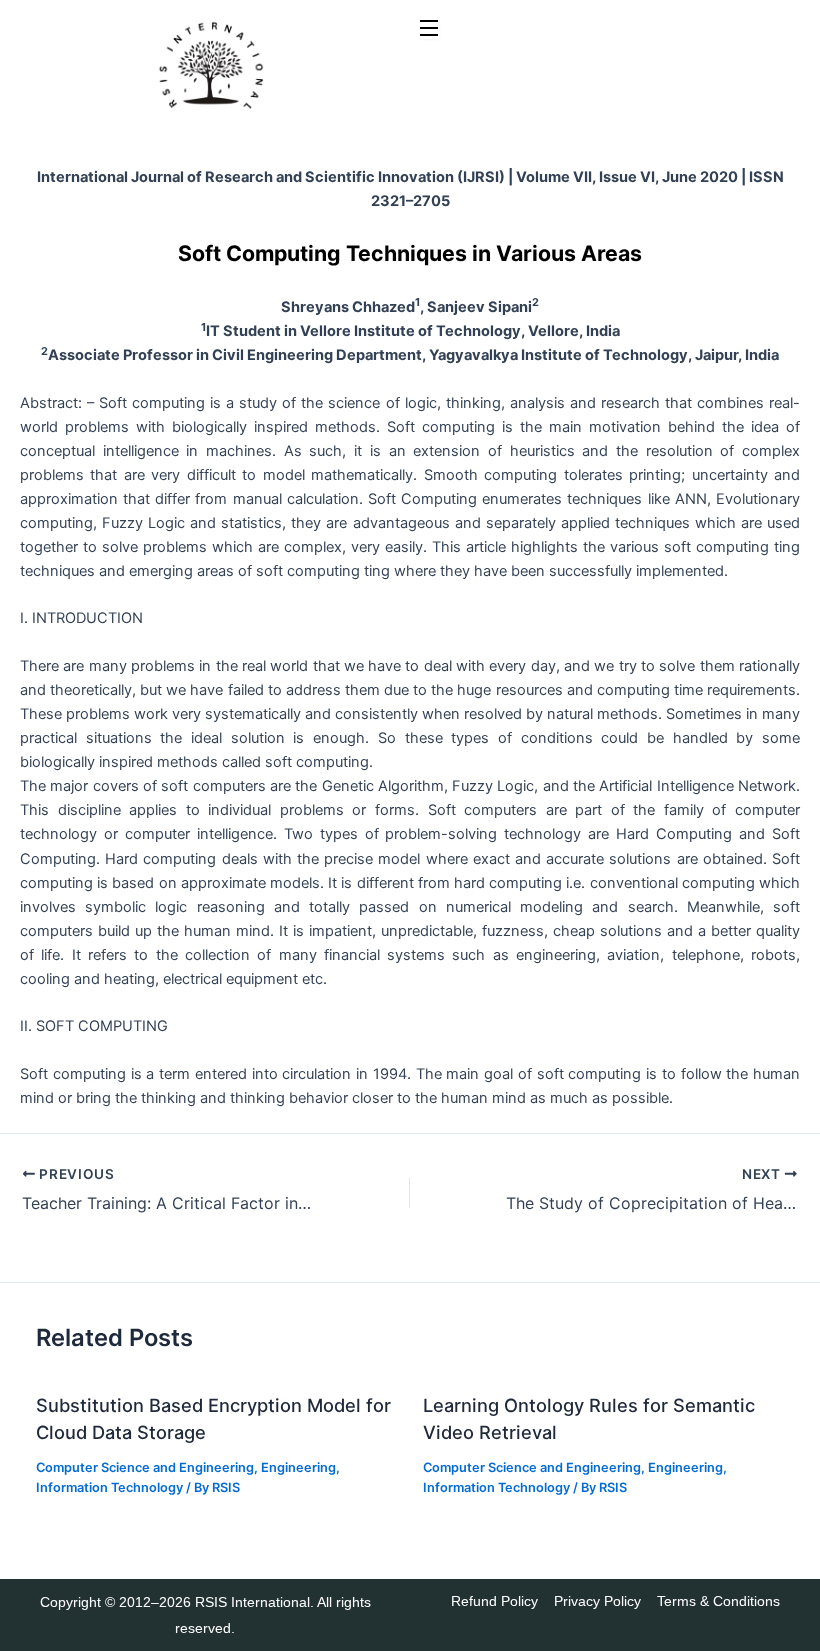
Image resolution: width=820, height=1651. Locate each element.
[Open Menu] (430, 29)
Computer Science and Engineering (145, 1467)
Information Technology (109, 1487)
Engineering (298, 1467)
